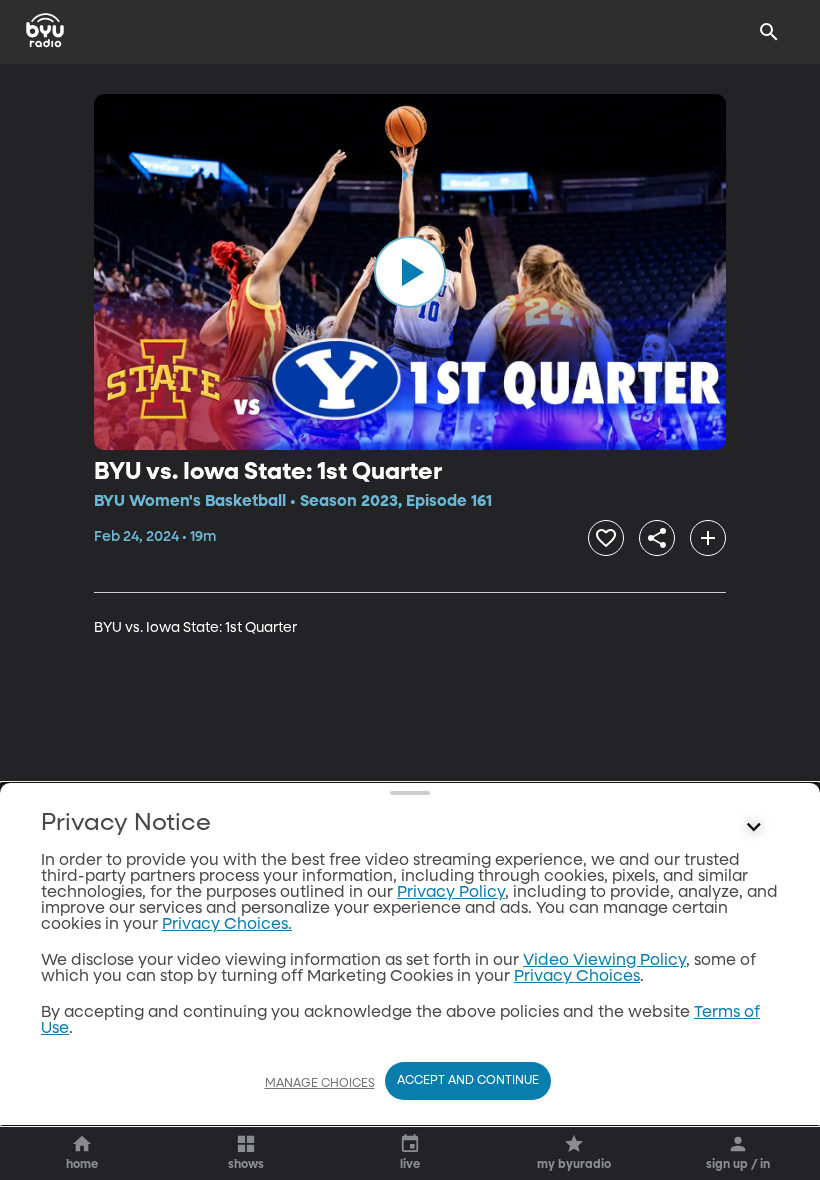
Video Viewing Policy (604, 961)
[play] (410, 272)
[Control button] (754, 828)
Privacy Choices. (227, 925)
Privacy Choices (577, 977)
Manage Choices (320, 1084)
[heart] (606, 538)
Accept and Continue (468, 1081)
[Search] (769, 32)
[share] (657, 538)
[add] (708, 538)
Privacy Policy (451, 893)
